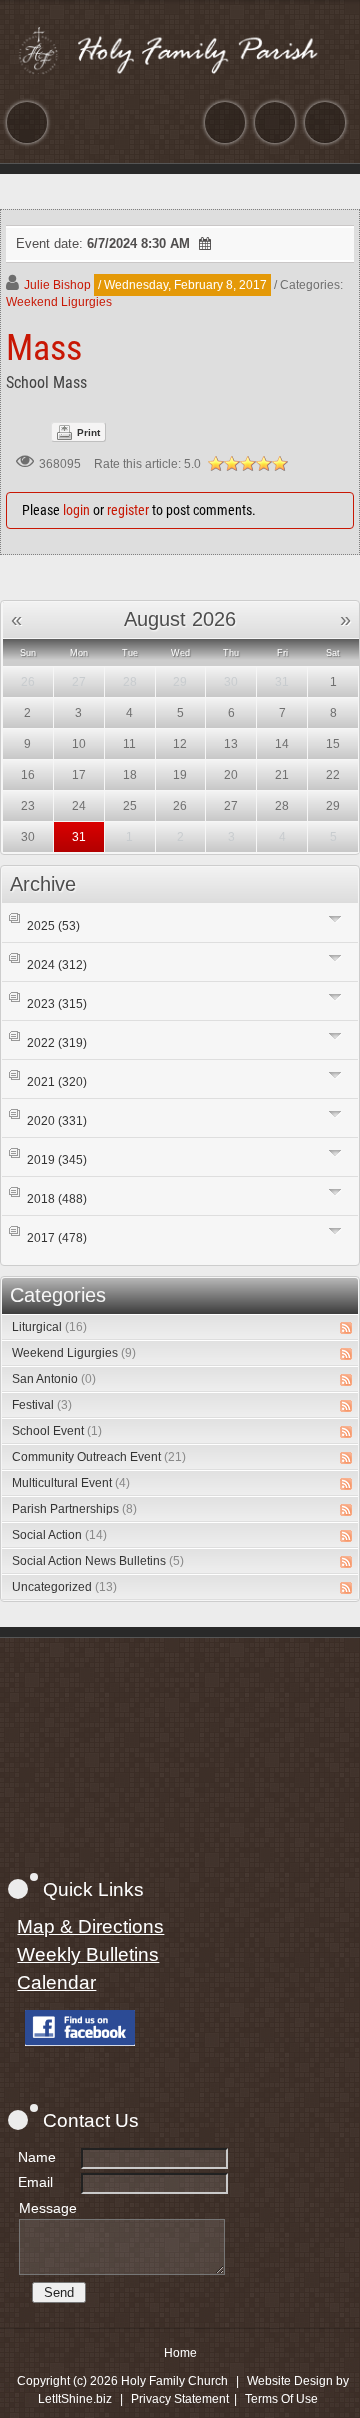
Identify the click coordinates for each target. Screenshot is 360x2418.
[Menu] (27, 122)
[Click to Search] (325, 122)
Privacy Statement (180, 2399)
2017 (57, 1238)
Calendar (56, 1982)
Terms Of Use (281, 2399)
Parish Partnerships (74, 1509)
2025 (53, 926)
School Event (57, 1431)
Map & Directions (90, 1926)
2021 (57, 1082)
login (76, 510)
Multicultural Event (71, 1483)
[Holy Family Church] (179, 50)
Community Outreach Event (99, 1457)
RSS (346, 1328)
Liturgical (49, 1327)
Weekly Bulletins (88, 1954)
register (128, 510)
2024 (57, 965)
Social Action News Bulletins (98, 1561)
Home (180, 2353)
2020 (57, 1121)
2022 (57, 1043)
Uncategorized (64, 1587)
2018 (57, 1199)
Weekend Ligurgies (59, 302)
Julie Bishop (57, 285)
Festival (42, 1405)
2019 (57, 1160)
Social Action (59, 1535)
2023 (57, 1004)
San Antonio (54, 1379)
